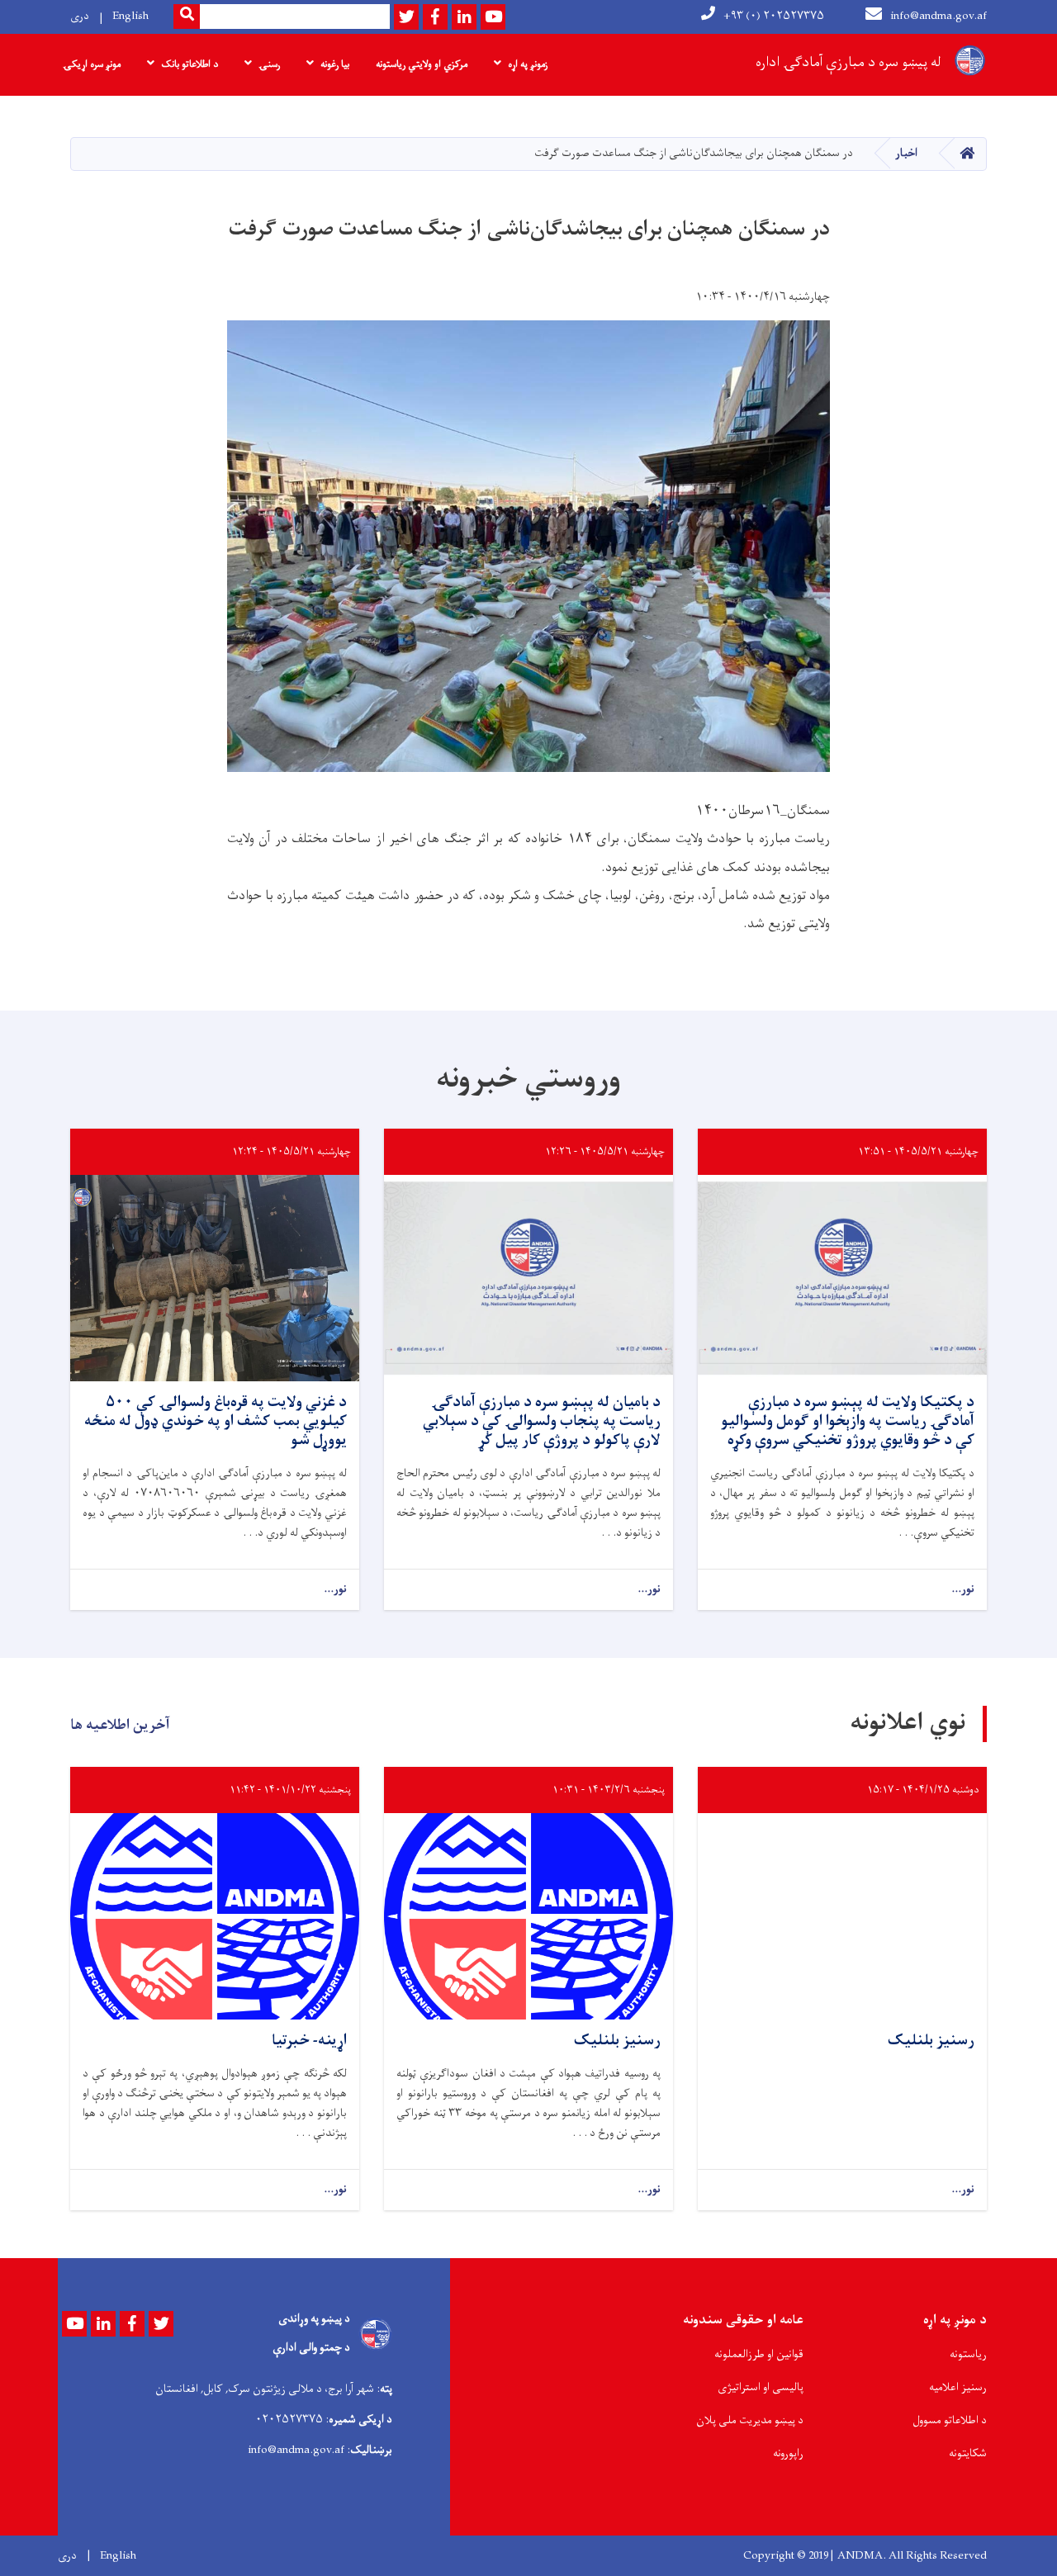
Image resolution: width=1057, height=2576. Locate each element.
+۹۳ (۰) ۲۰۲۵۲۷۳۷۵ (774, 16)
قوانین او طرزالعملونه (759, 2354)
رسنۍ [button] (269, 64)
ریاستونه (968, 2354)
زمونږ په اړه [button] (528, 64)
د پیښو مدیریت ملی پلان (750, 2420)
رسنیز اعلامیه (958, 2387)
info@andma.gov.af (939, 16)
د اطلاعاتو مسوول (950, 2420)
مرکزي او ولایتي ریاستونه (422, 64)
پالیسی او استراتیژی (761, 2387)
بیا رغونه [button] (335, 64)
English (130, 16)
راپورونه (788, 2453)
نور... (963, 1590)
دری (80, 16)
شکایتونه (968, 2453)
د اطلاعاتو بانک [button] (190, 64)
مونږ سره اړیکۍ (92, 64)
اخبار (906, 153)
